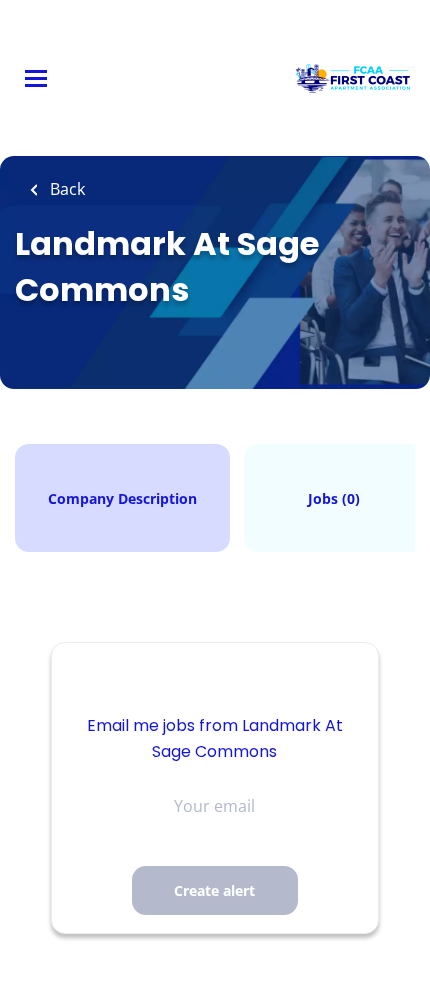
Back (65, 189)
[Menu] (36, 78)
